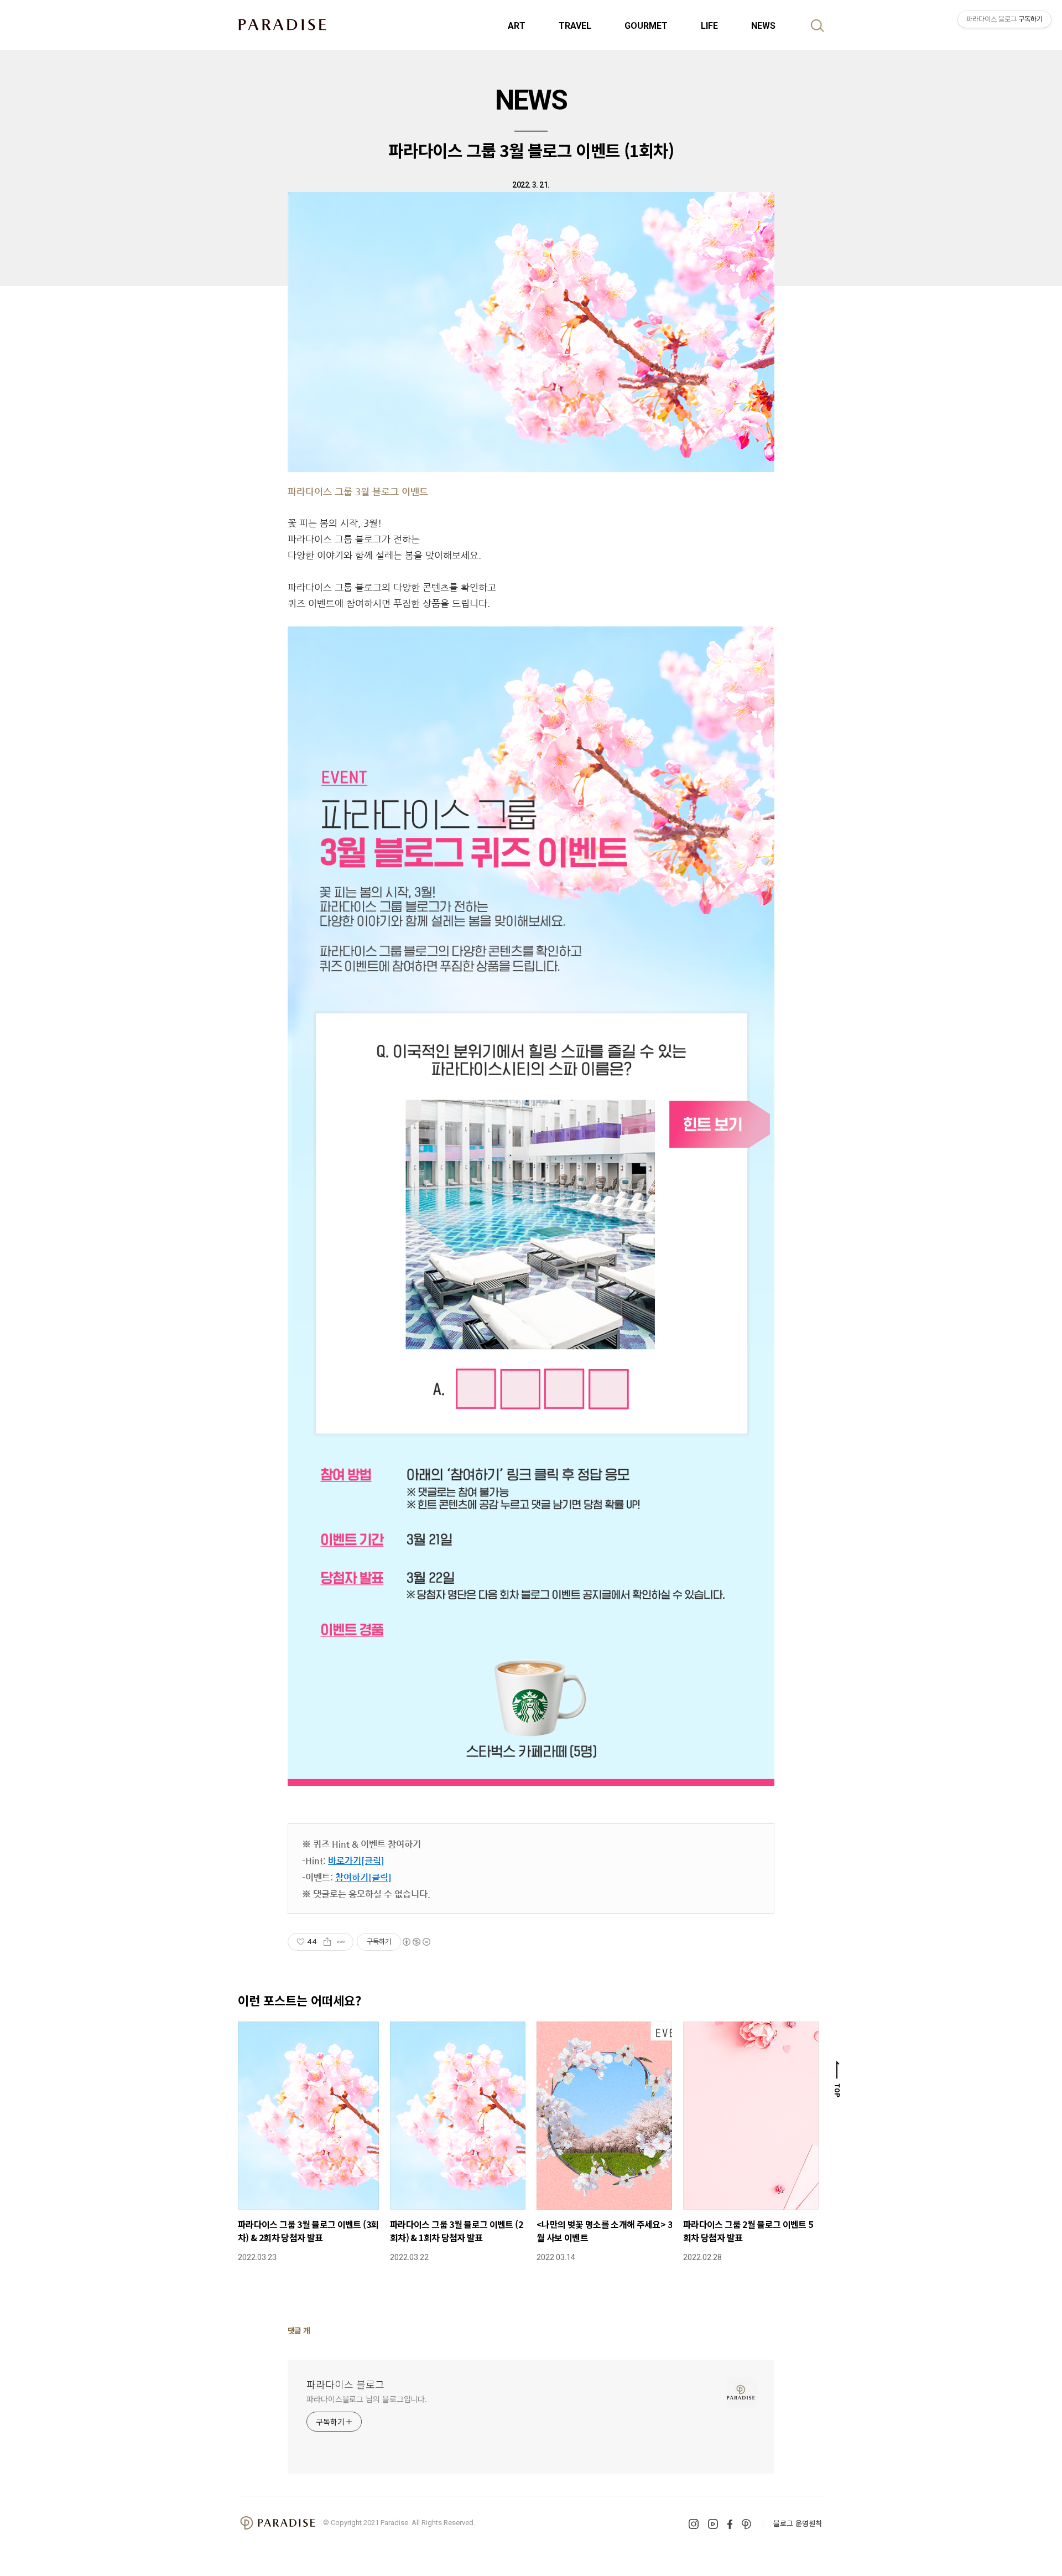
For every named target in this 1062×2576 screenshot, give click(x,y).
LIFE (709, 26)
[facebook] (730, 2524)
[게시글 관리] (341, 1942)
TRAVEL (575, 26)
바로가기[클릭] (356, 1861)
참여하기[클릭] (363, 1877)
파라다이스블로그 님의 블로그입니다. (367, 2399)
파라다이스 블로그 (345, 2384)
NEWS (763, 26)
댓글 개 (299, 2330)
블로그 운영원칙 (798, 2523)
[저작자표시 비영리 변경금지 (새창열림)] (416, 1942)
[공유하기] (327, 1942)
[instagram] (694, 2524)
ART (517, 26)
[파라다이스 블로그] (282, 24)
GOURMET (646, 26)
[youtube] (713, 2524)
